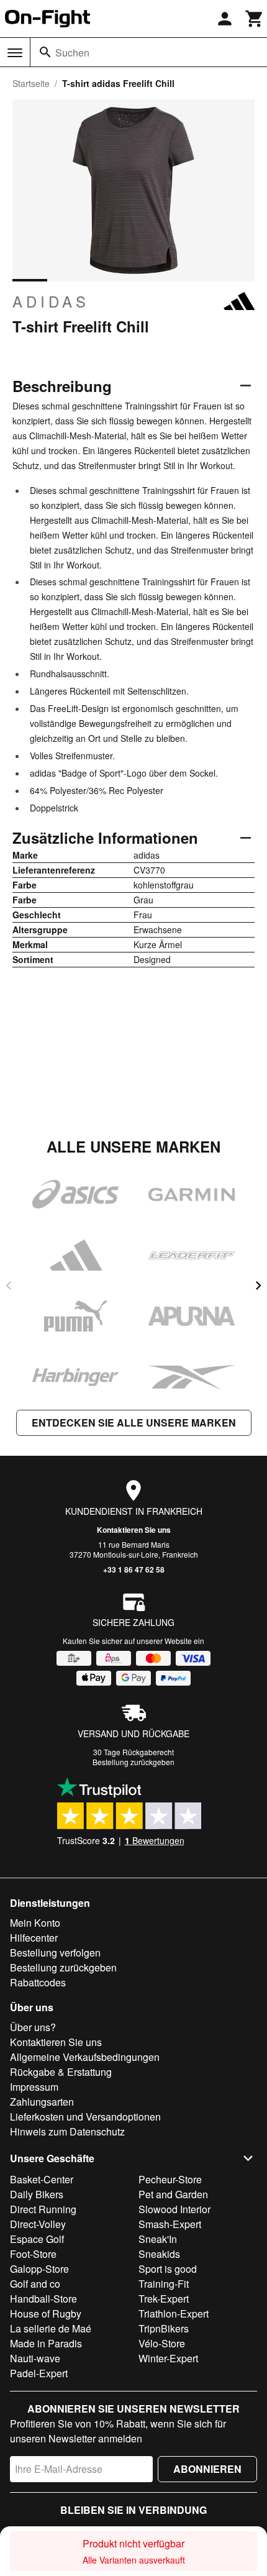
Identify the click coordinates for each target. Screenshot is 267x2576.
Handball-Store (43, 2299)
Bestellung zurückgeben (133, 1762)
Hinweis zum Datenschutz (67, 2131)
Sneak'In (158, 2239)
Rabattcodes (38, 1982)
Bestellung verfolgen (55, 1953)
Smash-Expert (170, 2224)
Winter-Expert (168, 2358)
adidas (51, 301)
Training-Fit (164, 2284)
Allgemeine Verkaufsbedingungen (85, 2057)
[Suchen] (45, 52)
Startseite (31, 83)
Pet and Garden (173, 2194)
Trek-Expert (164, 2299)
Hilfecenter (34, 1938)
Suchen (72, 53)
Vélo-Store (162, 2343)
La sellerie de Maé (51, 2328)
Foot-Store (33, 2254)
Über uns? (33, 2027)
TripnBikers (164, 2328)
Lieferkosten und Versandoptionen (85, 2117)
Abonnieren (207, 2469)
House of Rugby (46, 2313)
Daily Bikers (37, 2194)
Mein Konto (35, 1923)
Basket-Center (42, 2179)
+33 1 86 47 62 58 (134, 1569)
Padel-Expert (39, 2373)
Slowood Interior (174, 2209)
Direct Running (43, 2209)
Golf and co (35, 2284)
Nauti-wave (35, 2358)
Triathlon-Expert (174, 2313)
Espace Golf (37, 2239)
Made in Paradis (46, 2343)
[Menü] (15, 53)
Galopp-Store (39, 2269)
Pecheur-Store (170, 2179)
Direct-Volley (38, 2224)
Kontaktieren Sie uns (134, 1530)
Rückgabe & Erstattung (61, 2072)
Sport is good (168, 2269)
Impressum (34, 2087)
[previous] (9, 1286)
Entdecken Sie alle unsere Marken (134, 1423)
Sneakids (159, 2254)
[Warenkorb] (255, 19)
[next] (258, 1286)
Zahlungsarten (42, 2102)
